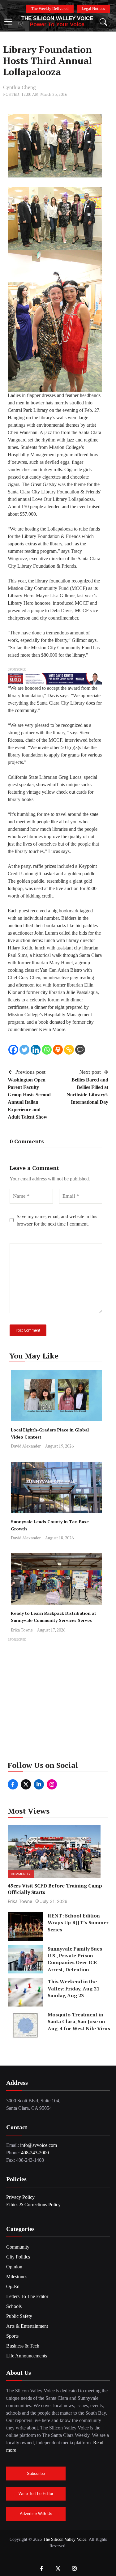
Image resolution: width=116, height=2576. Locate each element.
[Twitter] (24, 1050)
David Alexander (26, 1446)
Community (21, 1874)
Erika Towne (22, 1630)
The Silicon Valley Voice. (65, 2539)
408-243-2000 (35, 2153)
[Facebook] (13, 1050)
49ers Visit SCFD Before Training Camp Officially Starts (55, 1889)
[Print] (58, 1050)
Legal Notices (93, 9)
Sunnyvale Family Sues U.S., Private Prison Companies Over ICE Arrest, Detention (75, 1959)
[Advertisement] (58, 1701)
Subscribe (36, 2474)
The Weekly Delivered (50, 9)
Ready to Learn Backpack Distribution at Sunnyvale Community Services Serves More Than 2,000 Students (54, 1620)
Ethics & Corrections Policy (33, 2205)
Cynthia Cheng (19, 87)
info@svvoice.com (39, 2145)
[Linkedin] (36, 1050)
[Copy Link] (69, 1050)
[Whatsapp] (47, 1050)
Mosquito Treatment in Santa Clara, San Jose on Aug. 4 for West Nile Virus (79, 2022)
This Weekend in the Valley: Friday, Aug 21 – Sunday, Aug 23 (75, 1988)
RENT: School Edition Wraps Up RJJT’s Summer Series (78, 1923)
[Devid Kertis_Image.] (55, 678)
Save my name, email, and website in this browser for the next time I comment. (57, 1220)
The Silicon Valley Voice (57, 18)
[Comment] (80, 1050)
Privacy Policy (20, 2197)
